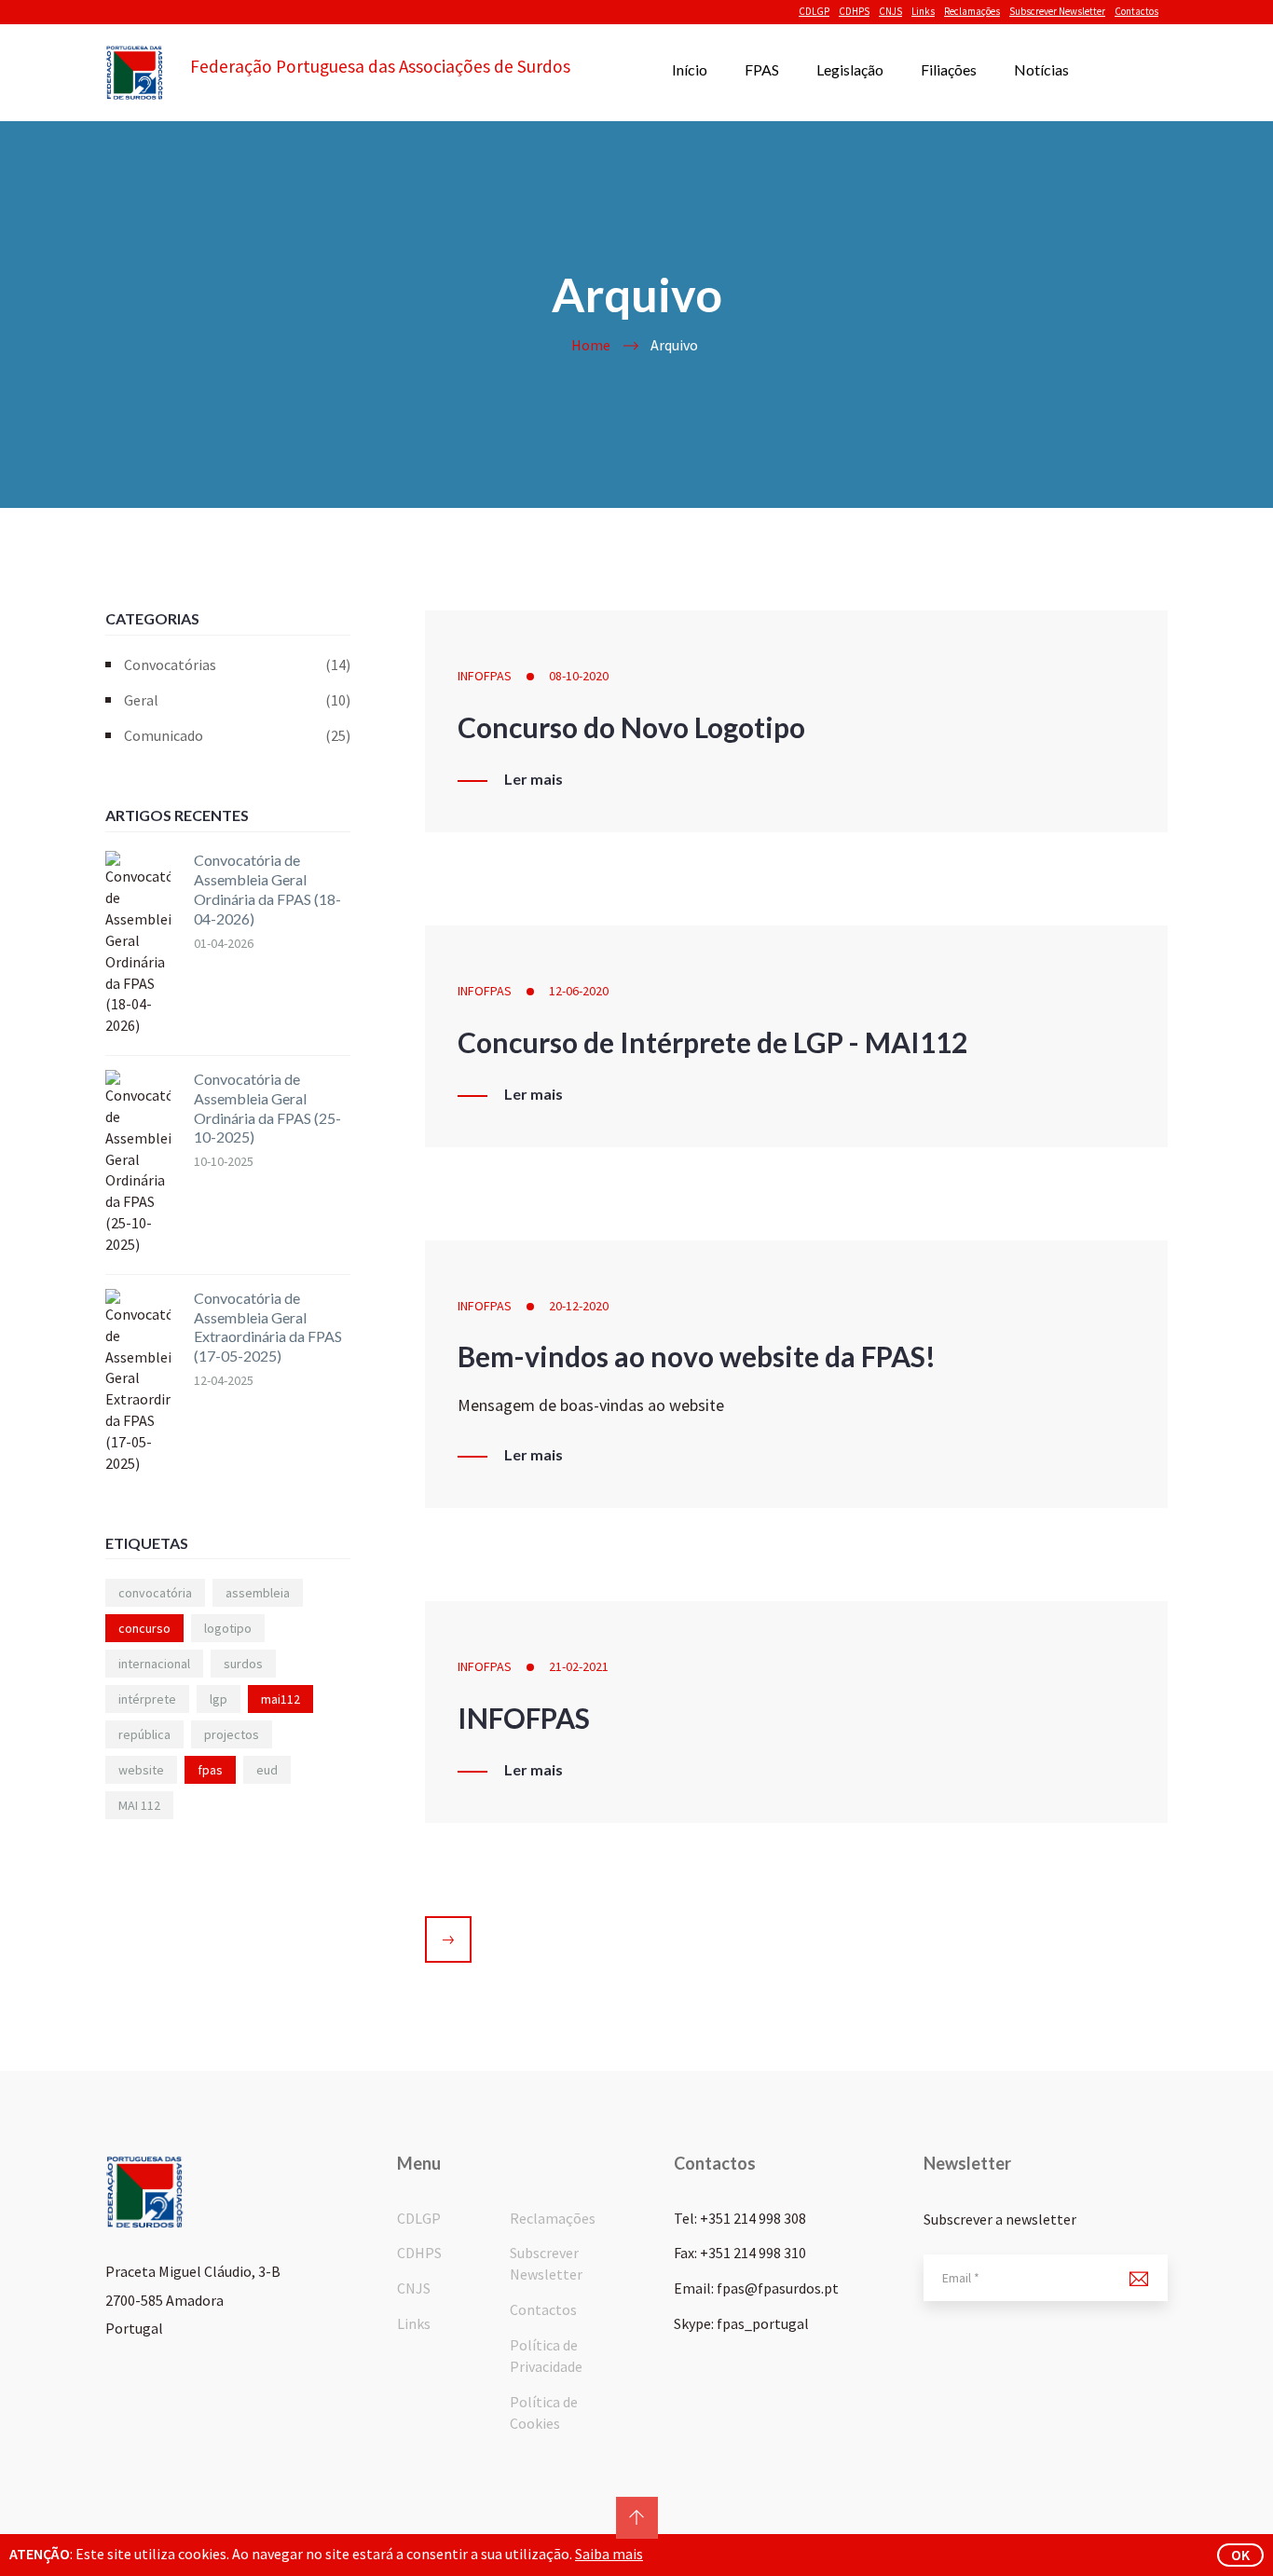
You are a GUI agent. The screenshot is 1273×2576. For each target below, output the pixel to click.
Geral (237, 700)
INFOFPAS (485, 676)
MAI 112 (139, 1805)
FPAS (762, 69)
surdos (243, 1664)
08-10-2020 (579, 676)
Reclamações (972, 11)
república (144, 1734)
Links (923, 11)
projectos (232, 1734)
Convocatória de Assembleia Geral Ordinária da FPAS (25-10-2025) (267, 1108)
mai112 (281, 1699)
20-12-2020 (579, 1306)
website (141, 1770)
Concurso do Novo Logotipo (631, 727)
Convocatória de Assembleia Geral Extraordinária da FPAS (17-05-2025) (268, 1327)
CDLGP (814, 11)
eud (267, 1770)
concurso (144, 1628)
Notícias (1041, 69)
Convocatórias (237, 665)
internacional (154, 1664)
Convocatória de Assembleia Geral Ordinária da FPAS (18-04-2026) (267, 889)
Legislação (850, 69)
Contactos (1136, 11)
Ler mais (534, 779)
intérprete (147, 1699)
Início (690, 69)
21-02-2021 (579, 1666)
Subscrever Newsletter (1057, 11)
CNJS (890, 11)
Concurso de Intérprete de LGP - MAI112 (712, 1042)
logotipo (228, 1628)
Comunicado (237, 735)
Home (591, 345)
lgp (219, 1699)
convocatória (155, 1593)
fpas (210, 1770)
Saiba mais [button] (609, 2554)
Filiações (949, 69)
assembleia (258, 1593)
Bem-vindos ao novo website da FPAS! (697, 1356)
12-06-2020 (579, 991)
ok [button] (1240, 2555)
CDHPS (854, 11)
